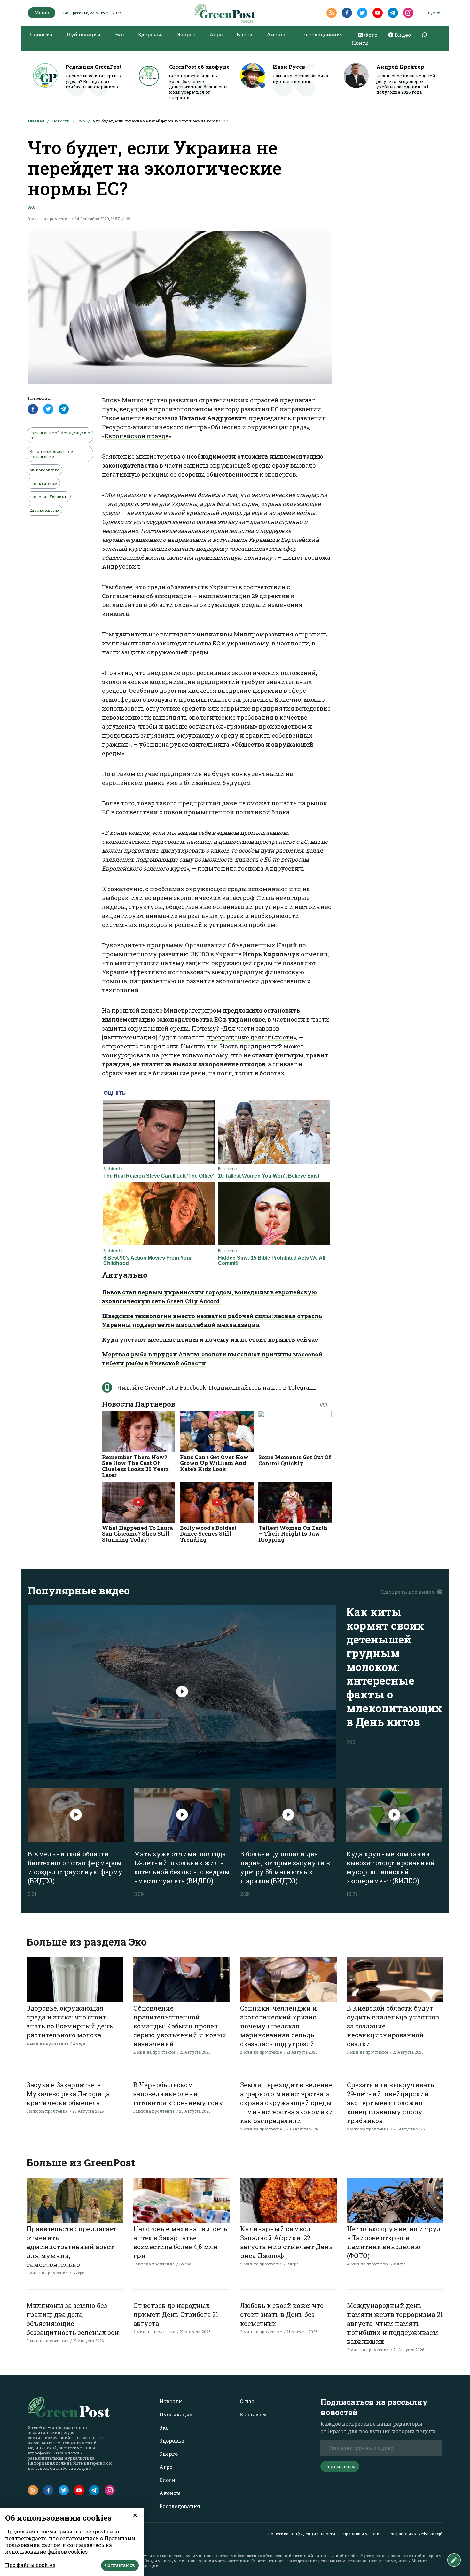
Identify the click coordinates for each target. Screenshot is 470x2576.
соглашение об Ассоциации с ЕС (59, 435)
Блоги (245, 34)
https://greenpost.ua (369, 2556)
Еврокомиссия (44, 510)
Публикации (83, 34)
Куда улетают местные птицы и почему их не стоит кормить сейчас (210, 1339)
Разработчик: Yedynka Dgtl (416, 2534)
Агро (216, 34)
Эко (119, 34)
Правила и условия (362, 2534)
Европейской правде (137, 436)
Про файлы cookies (30, 2565)
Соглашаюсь (120, 2565)
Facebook (193, 1387)
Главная (36, 121)
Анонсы (277, 34)
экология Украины (49, 497)
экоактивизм (43, 483)
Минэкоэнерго (44, 470)
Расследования (323, 34)
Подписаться (340, 2466)
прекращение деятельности (250, 1037)
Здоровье (150, 34)
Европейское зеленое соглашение (51, 454)
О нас (247, 2401)
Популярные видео (79, 1590)
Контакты (253, 2414)
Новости (41, 34)
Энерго (186, 34)
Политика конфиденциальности (302, 2534)
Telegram (301, 1387)
